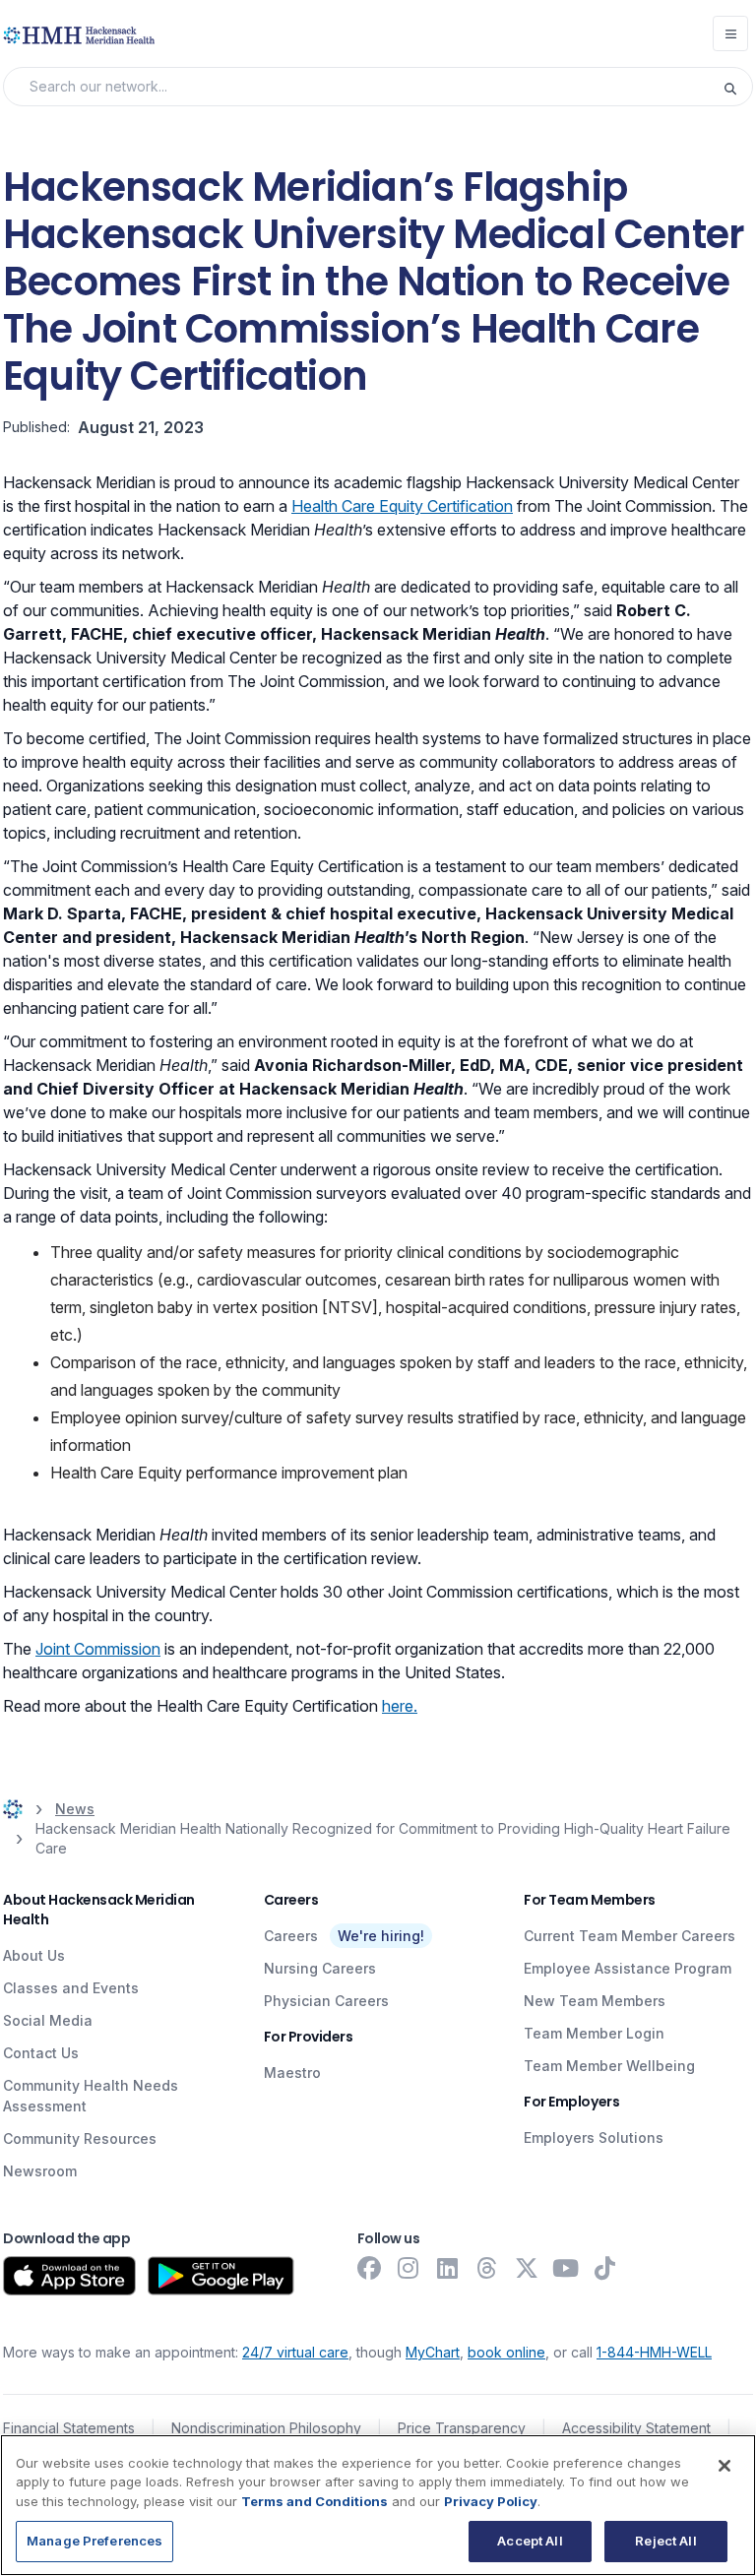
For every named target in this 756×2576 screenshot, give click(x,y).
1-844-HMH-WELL (654, 2352)
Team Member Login (594, 2033)
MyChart (433, 2352)
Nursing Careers (320, 1968)
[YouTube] (566, 2268)
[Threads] (487, 2268)
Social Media (48, 2020)
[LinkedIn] (448, 2268)
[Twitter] (527, 2268)
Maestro (292, 2073)
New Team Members (595, 2001)
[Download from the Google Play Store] (221, 2276)
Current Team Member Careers (630, 1936)
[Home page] (13, 1809)
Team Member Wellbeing (609, 2066)
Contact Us (41, 2053)
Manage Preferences (94, 2541)
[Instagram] (409, 2268)
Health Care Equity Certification (402, 506)
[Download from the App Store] (69, 2276)
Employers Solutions (594, 2137)
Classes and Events (71, 1988)
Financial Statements (69, 2428)
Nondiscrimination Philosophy (266, 2428)
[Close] (724, 2466)
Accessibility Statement (636, 2428)
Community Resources (80, 2138)
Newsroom (40, 2171)
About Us (34, 1955)
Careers (291, 1936)
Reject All (665, 2541)
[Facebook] (369, 2268)
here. (400, 1706)
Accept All (530, 2541)
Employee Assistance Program (628, 1968)
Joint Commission (98, 1649)
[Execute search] (737, 87)
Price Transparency (462, 2428)
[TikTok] (605, 2268)
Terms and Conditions (315, 2501)
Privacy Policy (491, 2501)
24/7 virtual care (295, 2352)
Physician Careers (326, 2001)
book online (506, 2352)
